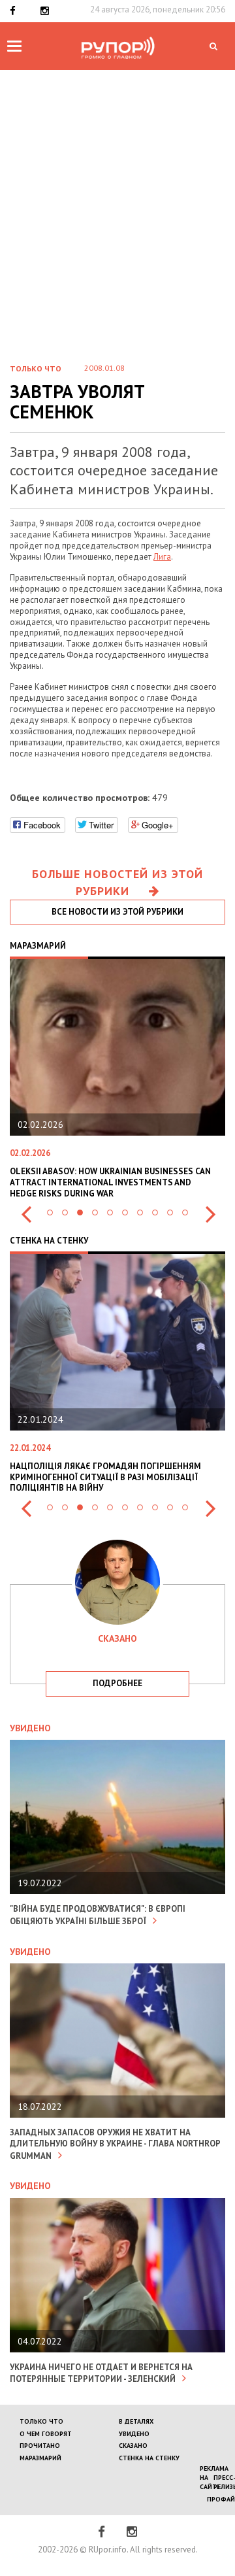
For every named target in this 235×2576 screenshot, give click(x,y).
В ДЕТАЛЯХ (136, 2421)
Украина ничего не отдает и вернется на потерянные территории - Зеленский (101, 2373)
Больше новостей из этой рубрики (117, 882)
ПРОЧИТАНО (40, 2446)
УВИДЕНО (134, 2434)
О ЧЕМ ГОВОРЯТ (46, 2434)
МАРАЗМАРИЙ (40, 2458)
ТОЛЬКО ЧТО (41, 2421)
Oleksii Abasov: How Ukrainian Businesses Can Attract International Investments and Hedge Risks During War (110, 1182)
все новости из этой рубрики (117, 912)
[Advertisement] (117, 194)
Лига (162, 557)
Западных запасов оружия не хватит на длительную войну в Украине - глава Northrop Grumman (115, 2144)
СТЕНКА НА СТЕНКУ (149, 2458)
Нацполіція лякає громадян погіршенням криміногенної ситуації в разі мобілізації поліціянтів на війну (105, 1477)
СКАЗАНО (133, 2446)
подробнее (117, 1683)
